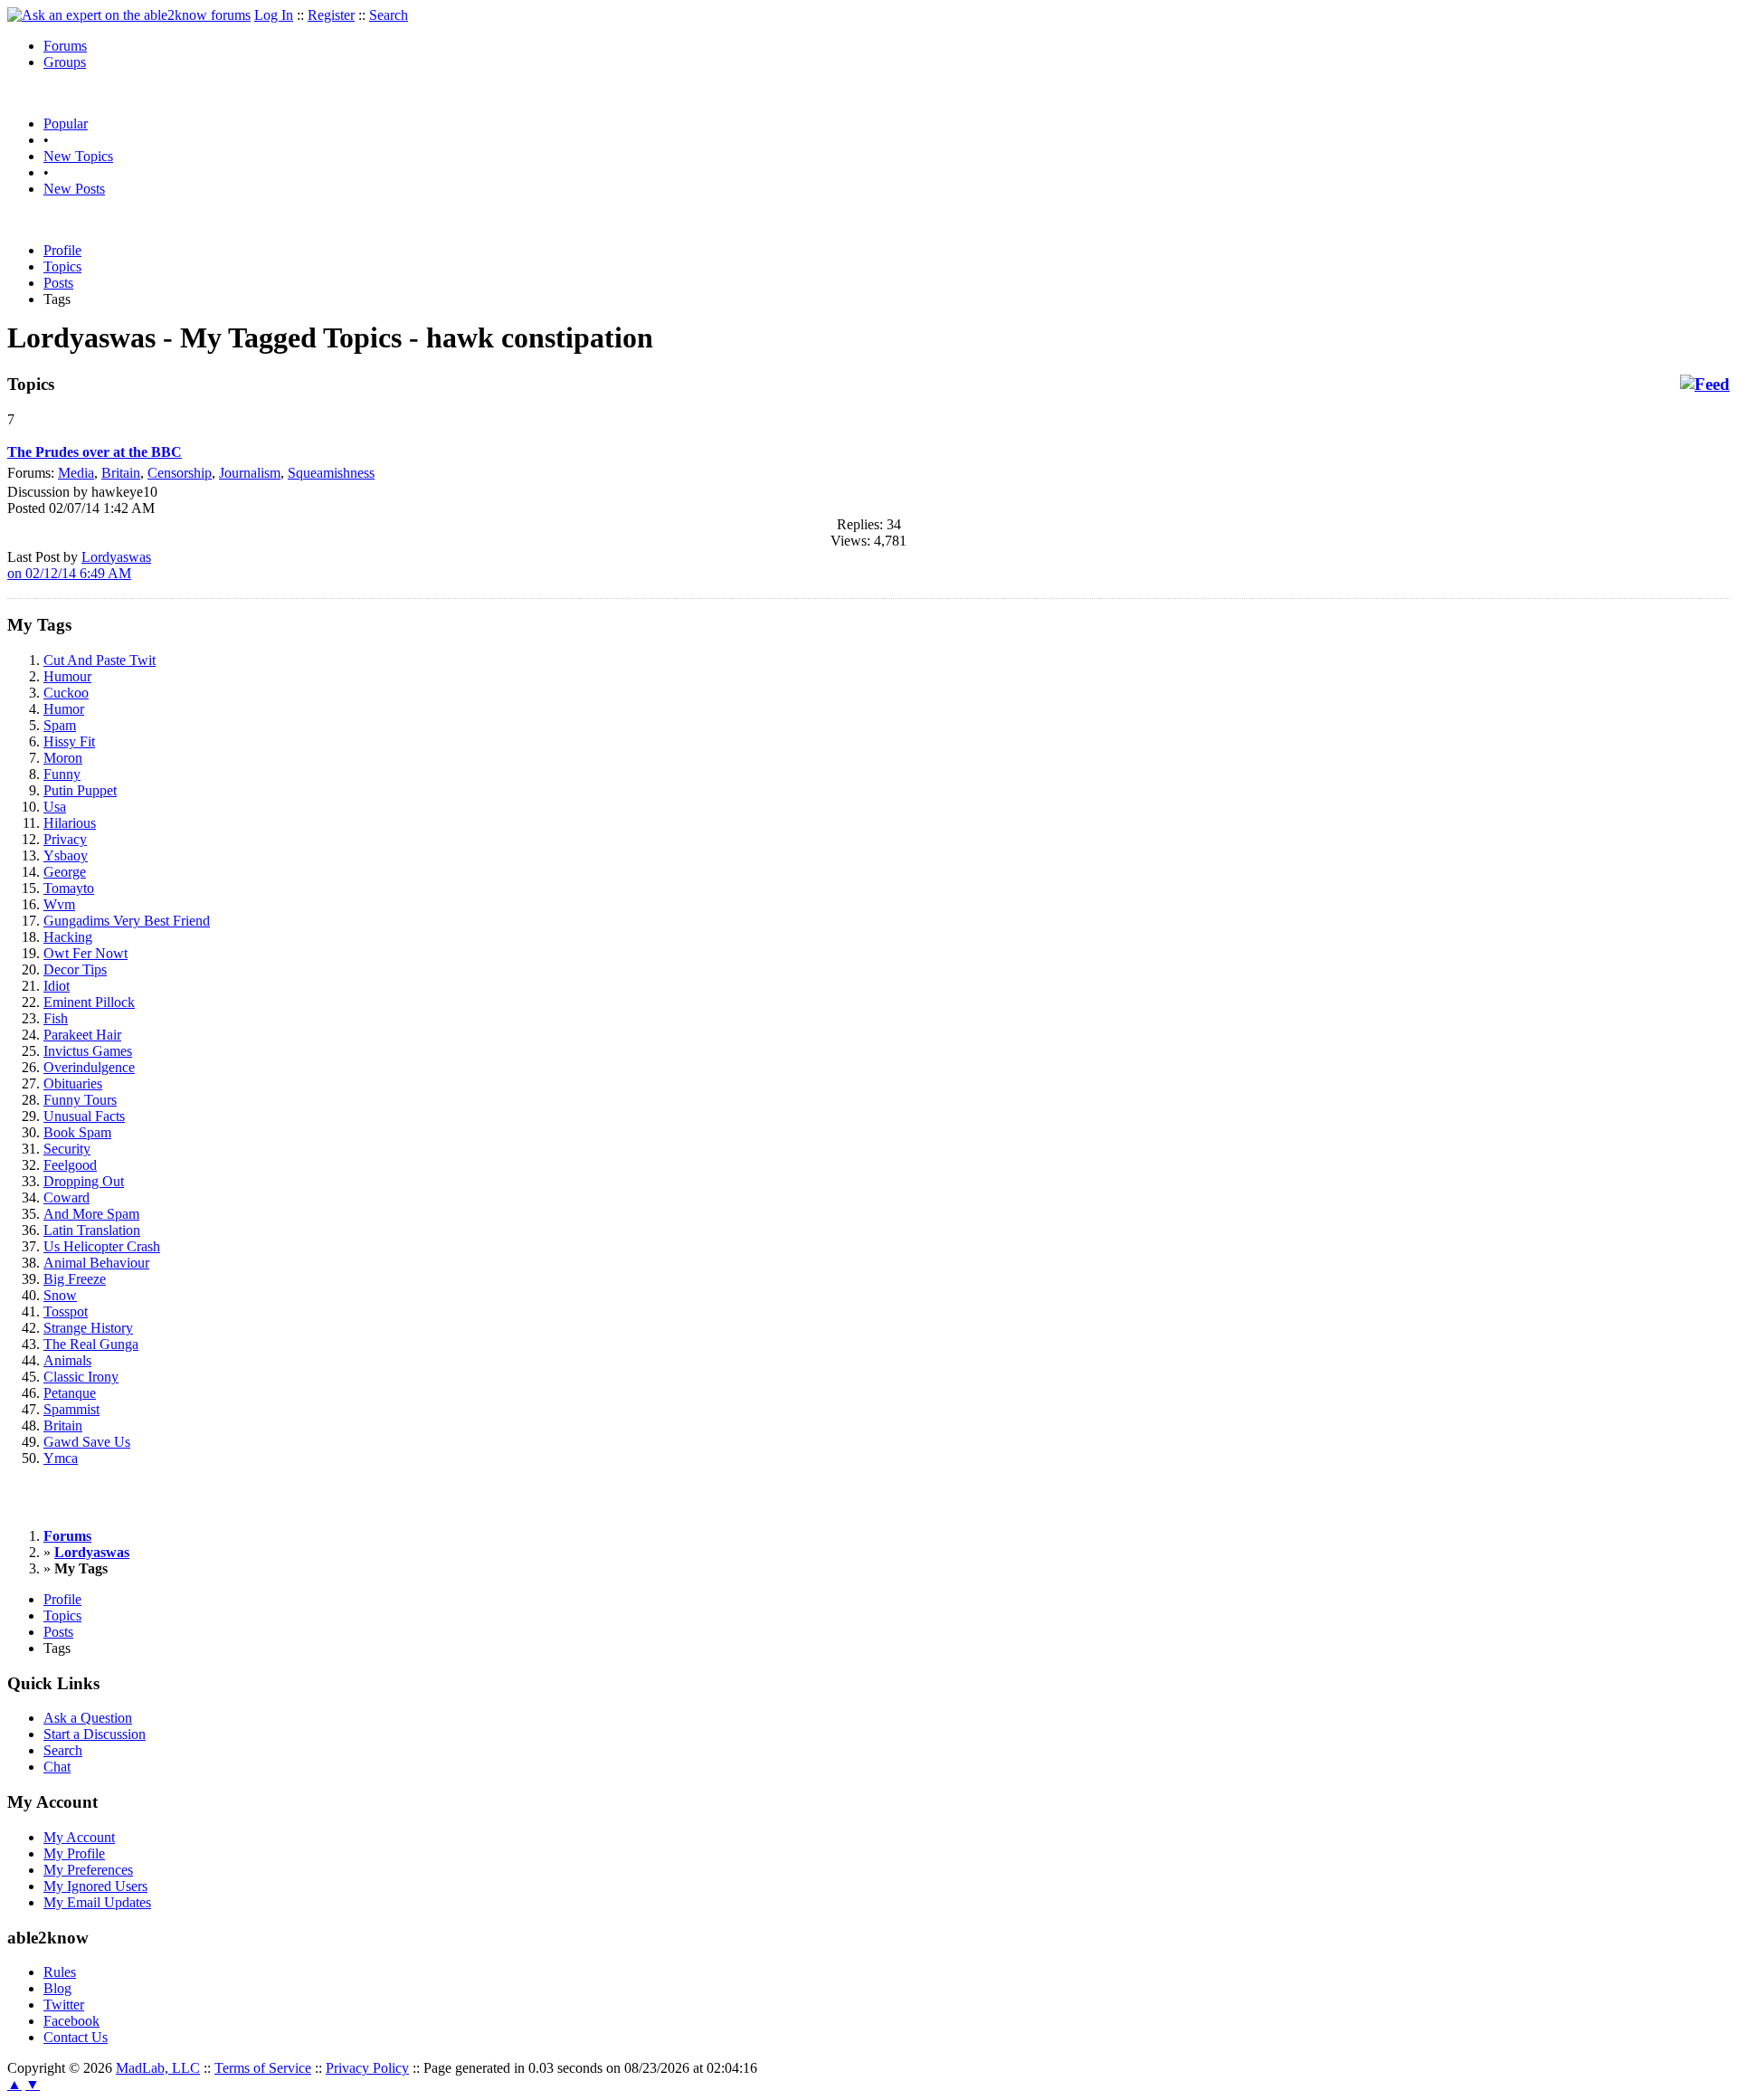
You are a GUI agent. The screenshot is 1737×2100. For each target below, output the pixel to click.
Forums (65, 46)
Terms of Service (263, 2068)
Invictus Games (88, 1051)
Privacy (65, 839)
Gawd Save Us (87, 1442)
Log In (274, 15)
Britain (121, 473)
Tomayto (69, 888)
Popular (66, 124)
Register (331, 15)
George (65, 872)
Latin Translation (92, 1230)
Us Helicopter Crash (102, 1246)
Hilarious (70, 823)
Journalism (250, 473)
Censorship (180, 473)
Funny (62, 774)
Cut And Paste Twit (100, 660)
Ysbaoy (66, 855)
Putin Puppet (80, 790)
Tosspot (66, 1311)
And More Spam (91, 1214)
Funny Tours (80, 1100)
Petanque (70, 1393)
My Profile (74, 1853)
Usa (55, 807)
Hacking (68, 937)
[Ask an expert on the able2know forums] (129, 15)
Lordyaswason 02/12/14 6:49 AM (79, 565)
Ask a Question (88, 1718)
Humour (67, 676)
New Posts (74, 189)
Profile (62, 250)
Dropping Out (84, 1181)
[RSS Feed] (1705, 385)
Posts (58, 283)
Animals (67, 1360)
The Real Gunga (91, 1344)
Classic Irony (81, 1377)
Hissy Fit (69, 741)
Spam (60, 725)
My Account (79, 1837)
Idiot (57, 986)
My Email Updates (97, 1902)
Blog (57, 1988)
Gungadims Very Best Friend (127, 921)
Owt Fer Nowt (85, 953)
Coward (66, 1197)
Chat (57, 1767)
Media (76, 473)
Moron (63, 758)
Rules (60, 1972)
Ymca (61, 1458)
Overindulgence (89, 1067)
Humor (64, 709)
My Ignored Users (95, 1886)
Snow (60, 1295)
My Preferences (88, 1870)
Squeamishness (331, 473)
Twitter (64, 2005)
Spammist (71, 1409)
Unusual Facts (84, 1116)
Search (389, 15)
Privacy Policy (367, 2068)
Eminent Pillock (89, 1002)
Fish (56, 1018)
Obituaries (73, 1083)
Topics (62, 266)
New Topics (78, 156)
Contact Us (76, 2037)
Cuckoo (66, 693)
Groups (65, 62)
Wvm (59, 904)
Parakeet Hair (82, 1035)
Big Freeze (75, 1279)
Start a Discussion (95, 1734)
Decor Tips (75, 969)
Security (67, 1149)
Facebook (71, 2021)
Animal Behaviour (96, 1263)
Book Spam (77, 1132)
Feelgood (70, 1165)
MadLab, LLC (158, 2068)
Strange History (88, 1328)
